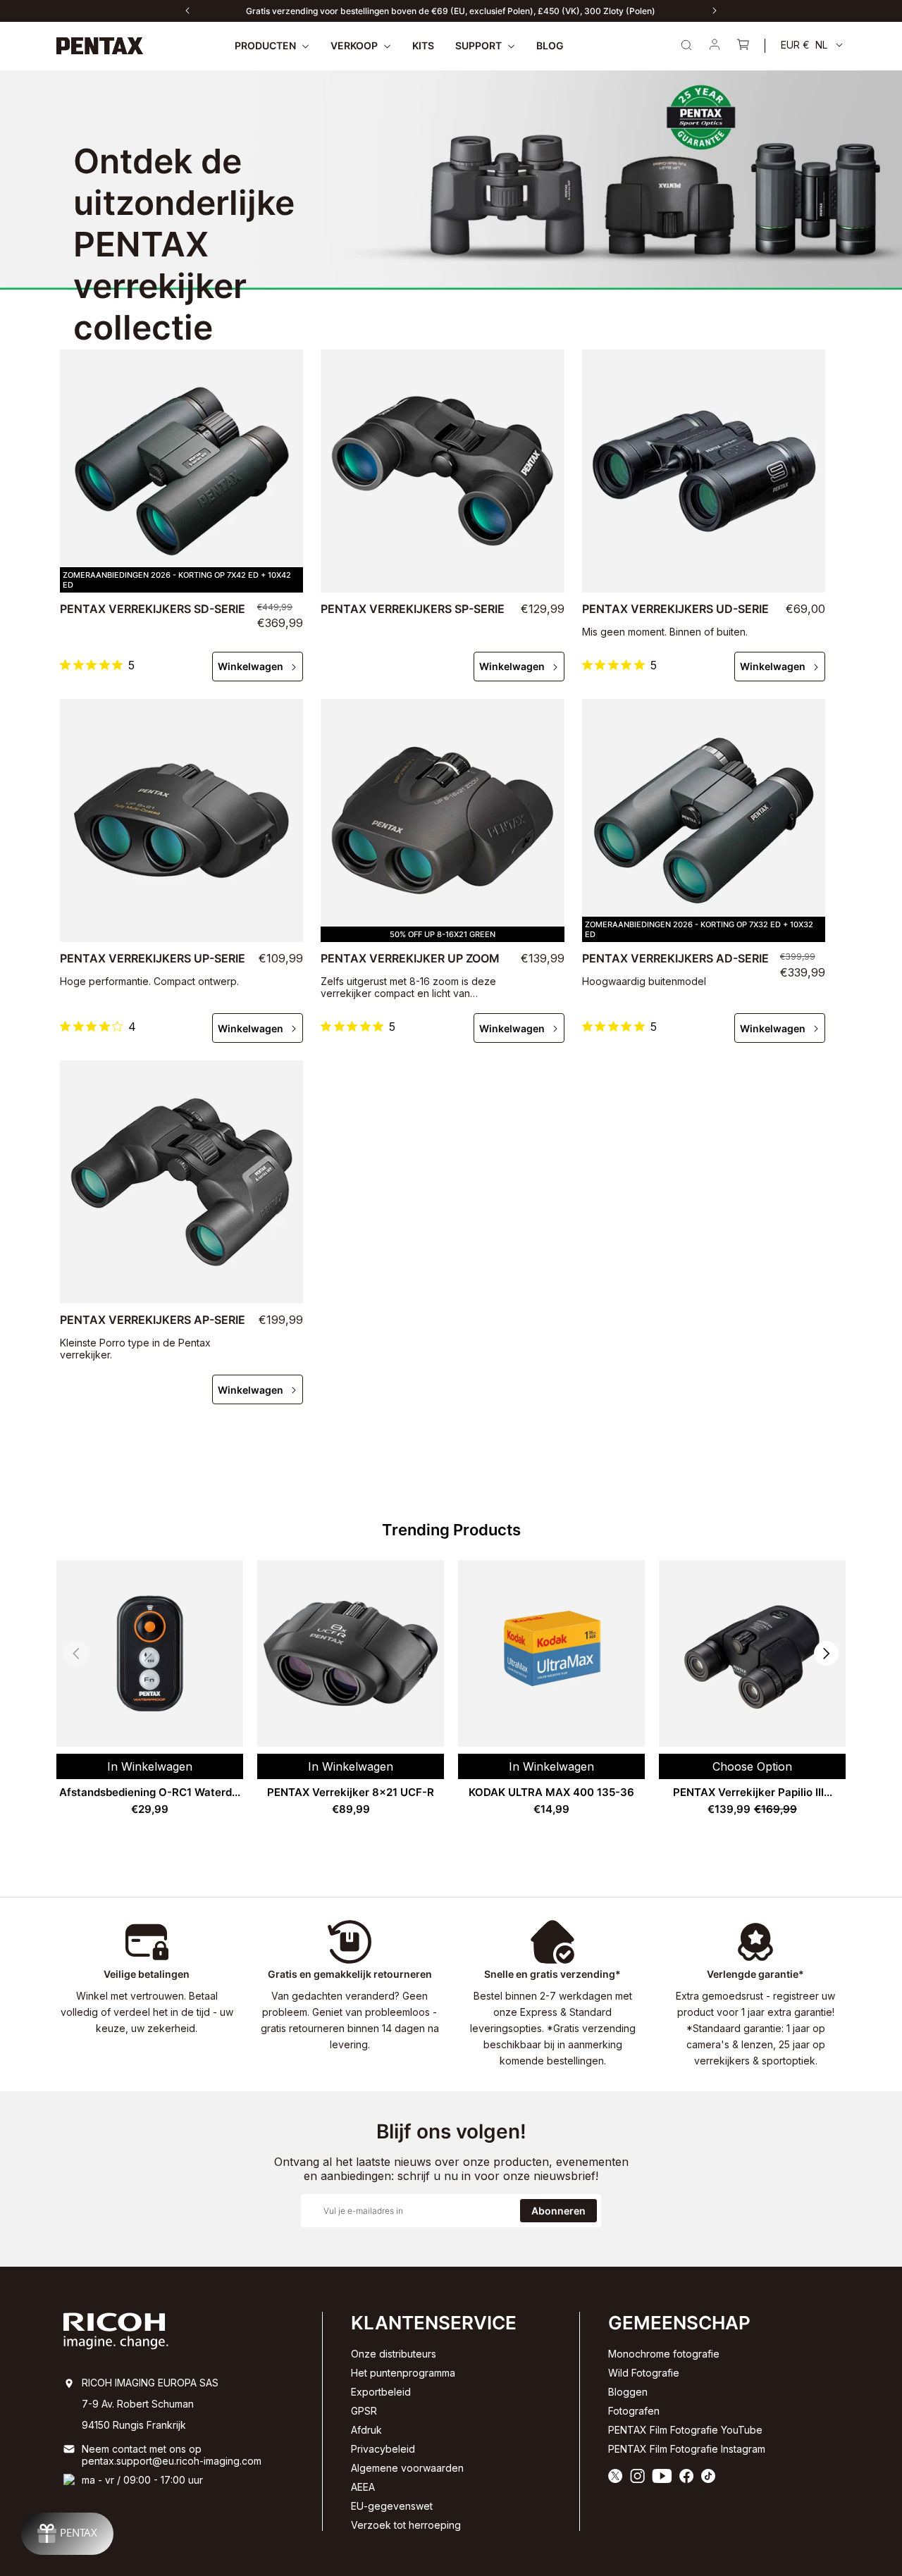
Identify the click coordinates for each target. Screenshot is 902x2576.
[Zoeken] (686, 45)
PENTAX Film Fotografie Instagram (687, 2449)
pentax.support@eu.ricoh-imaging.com (172, 2461)
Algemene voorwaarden (407, 2468)
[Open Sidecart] (743, 46)
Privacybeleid (383, 2449)
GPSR (364, 2411)
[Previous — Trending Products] (76, 1653)
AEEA (363, 2487)
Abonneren (558, 2211)
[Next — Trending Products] (826, 1653)
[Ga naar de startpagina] (100, 46)
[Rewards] (67, 2534)
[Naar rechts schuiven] (715, 11)
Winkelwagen (251, 666)
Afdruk (366, 2430)
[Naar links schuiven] (187, 11)
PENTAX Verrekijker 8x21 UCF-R (351, 1792)
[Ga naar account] (715, 46)
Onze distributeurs (394, 2354)
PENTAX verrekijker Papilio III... (753, 1792)
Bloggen (628, 2392)
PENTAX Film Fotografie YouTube (685, 2430)
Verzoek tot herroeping (406, 2525)
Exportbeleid (381, 2392)
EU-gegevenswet (392, 2506)
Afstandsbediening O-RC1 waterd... (150, 1792)
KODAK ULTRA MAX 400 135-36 (551, 1792)
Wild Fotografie (644, 2373)
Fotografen (634, 2411)
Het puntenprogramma (403, 2373)
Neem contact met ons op (142, 2449)
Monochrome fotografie (664, 2354)
